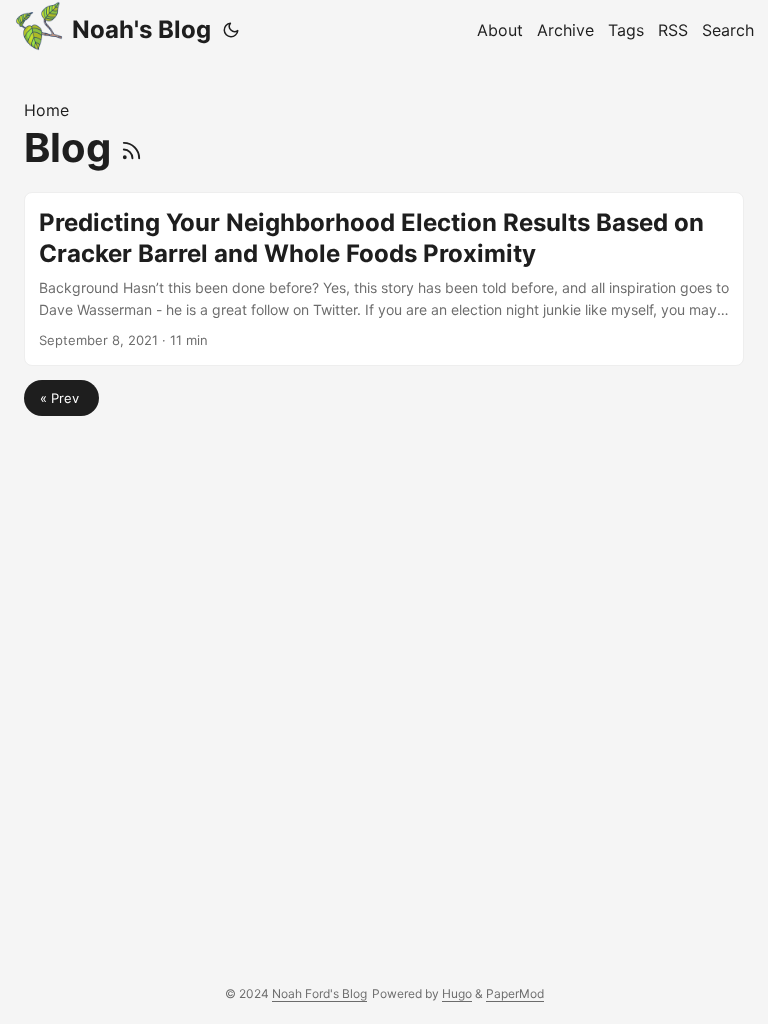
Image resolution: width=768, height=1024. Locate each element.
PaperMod (515, 993)
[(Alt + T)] (231, 30)
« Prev (61, 398)
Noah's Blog (141, 29)
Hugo (457, 993)
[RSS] (131, 147)
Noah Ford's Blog (319, 993)
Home (46, 110)
